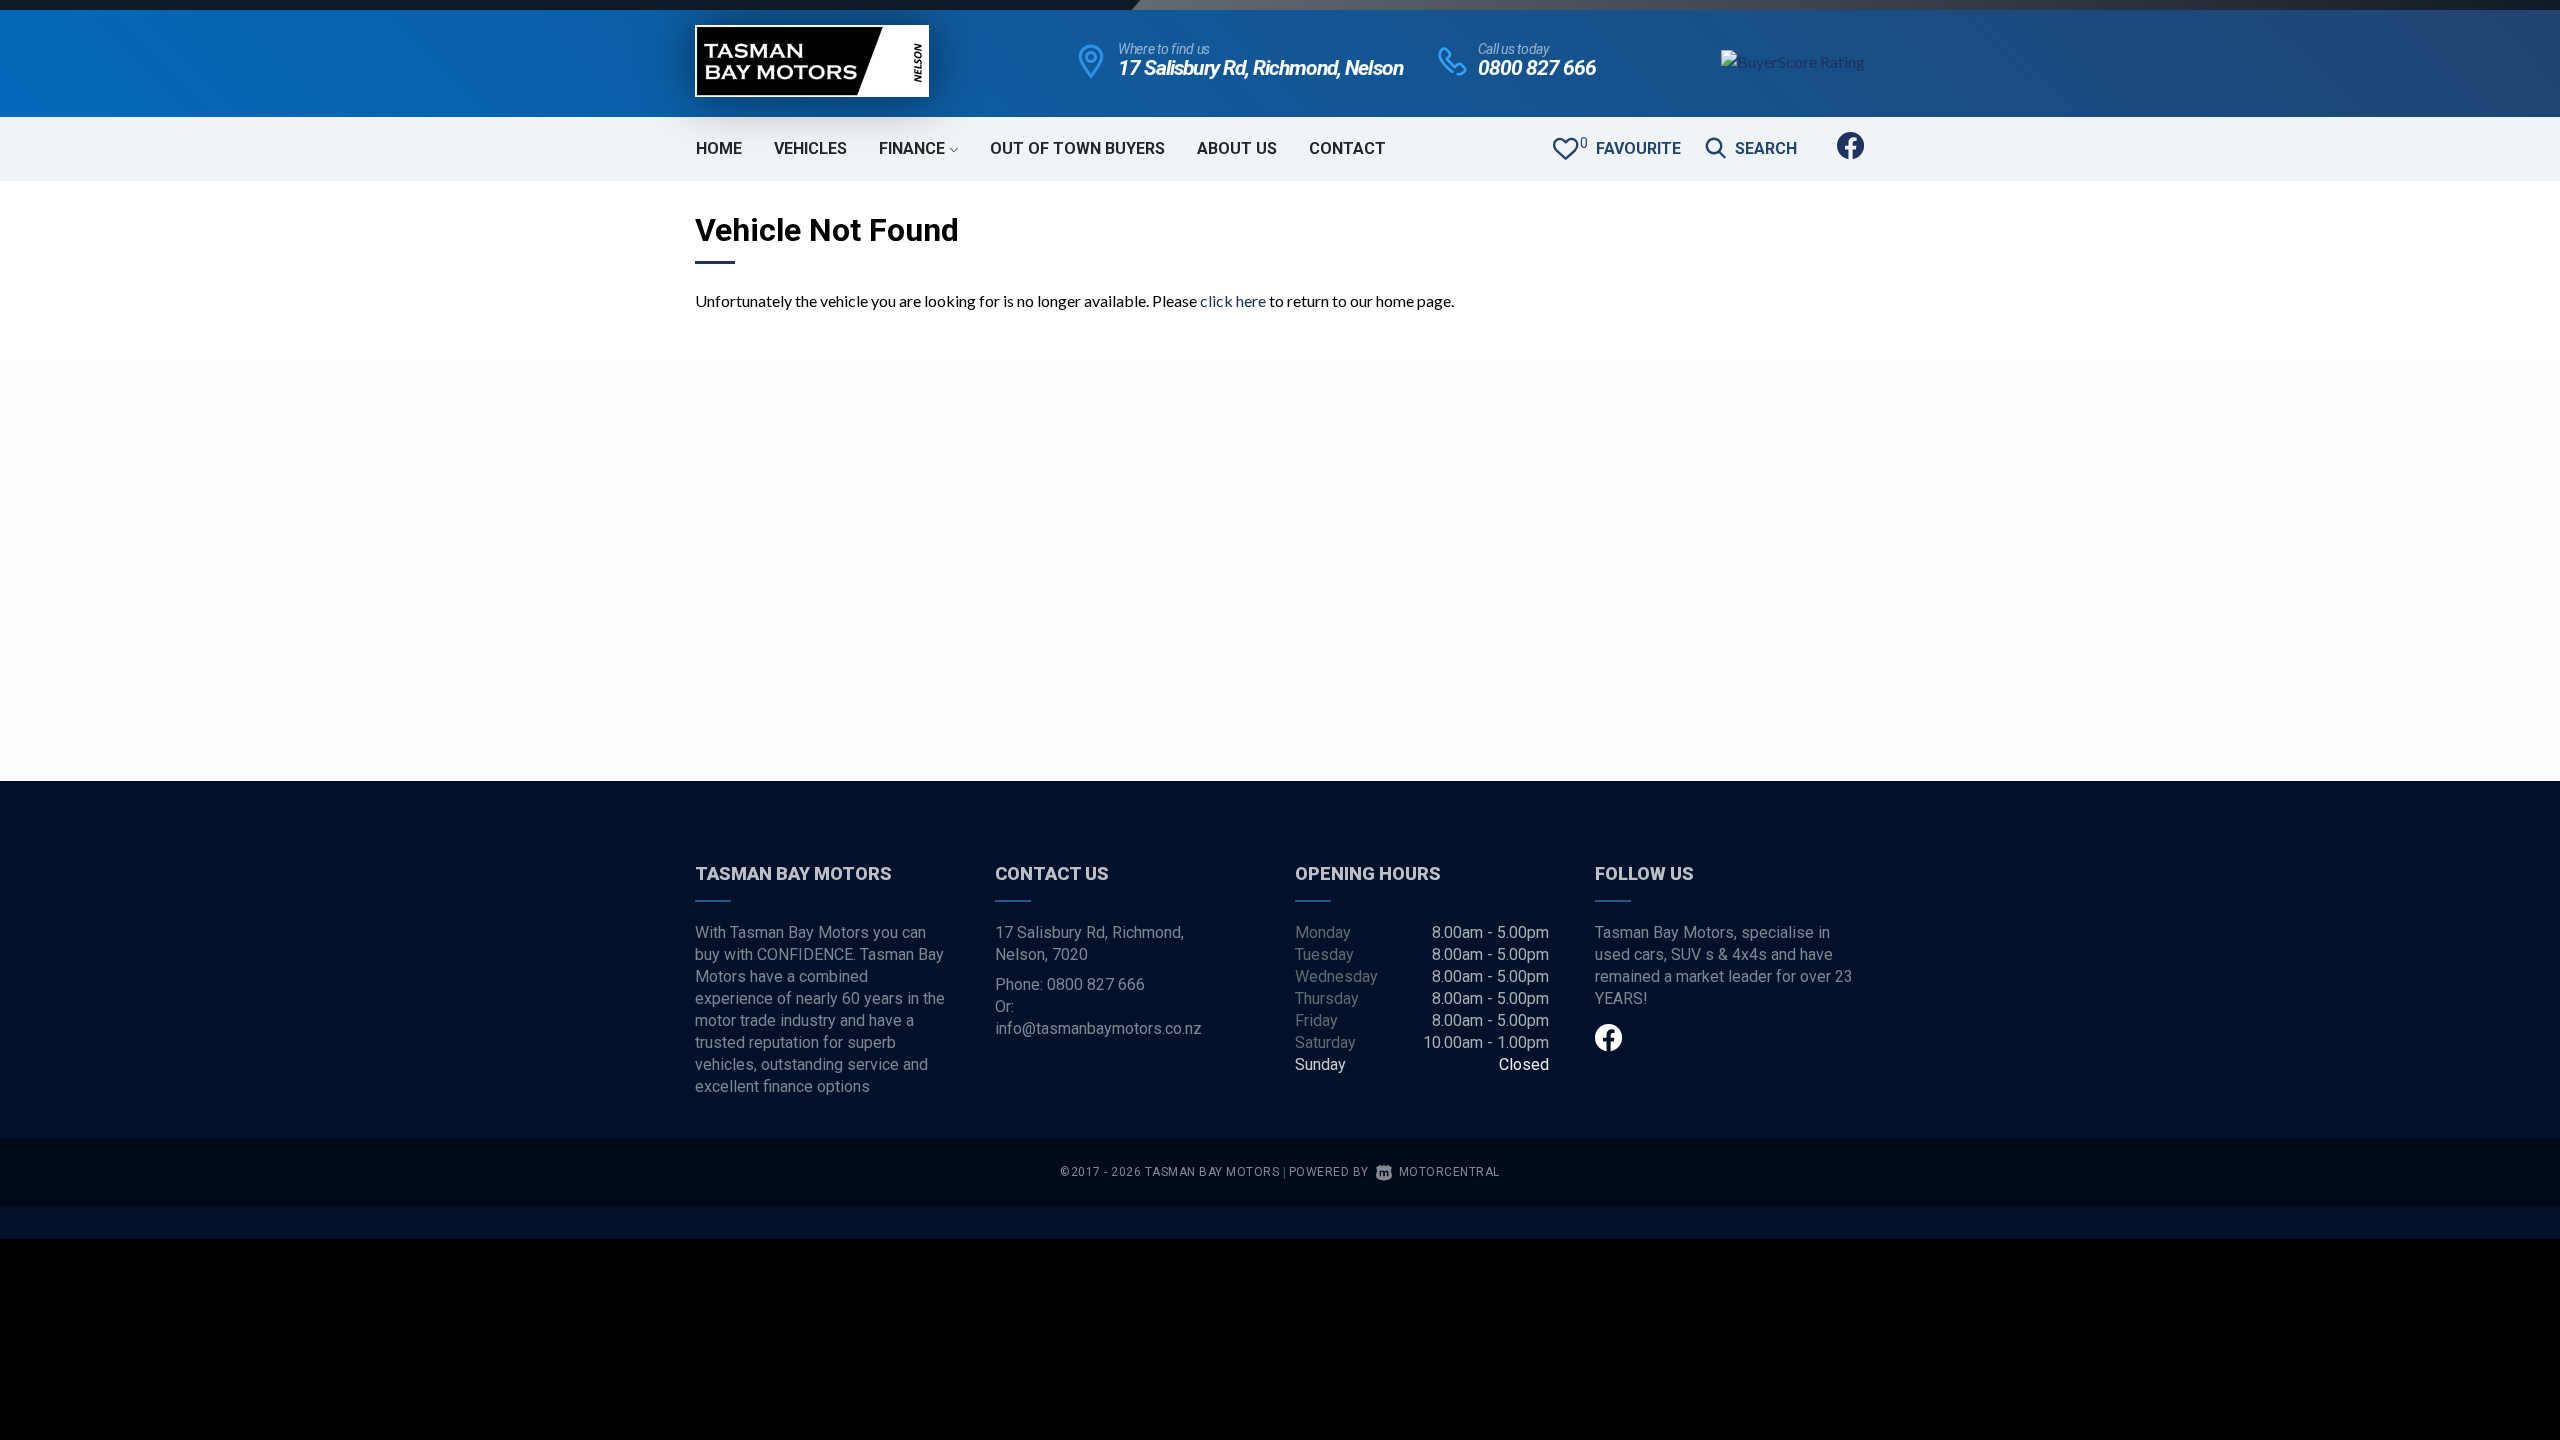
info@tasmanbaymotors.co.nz (1098, 1028)
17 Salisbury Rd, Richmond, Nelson (1260, 68)
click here (1233, 300)
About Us (1237, 148)
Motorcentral (1449, 1172)
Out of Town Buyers (1077, 148)
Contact (1347, 148)
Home (719, 148)
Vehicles (810, 148)
